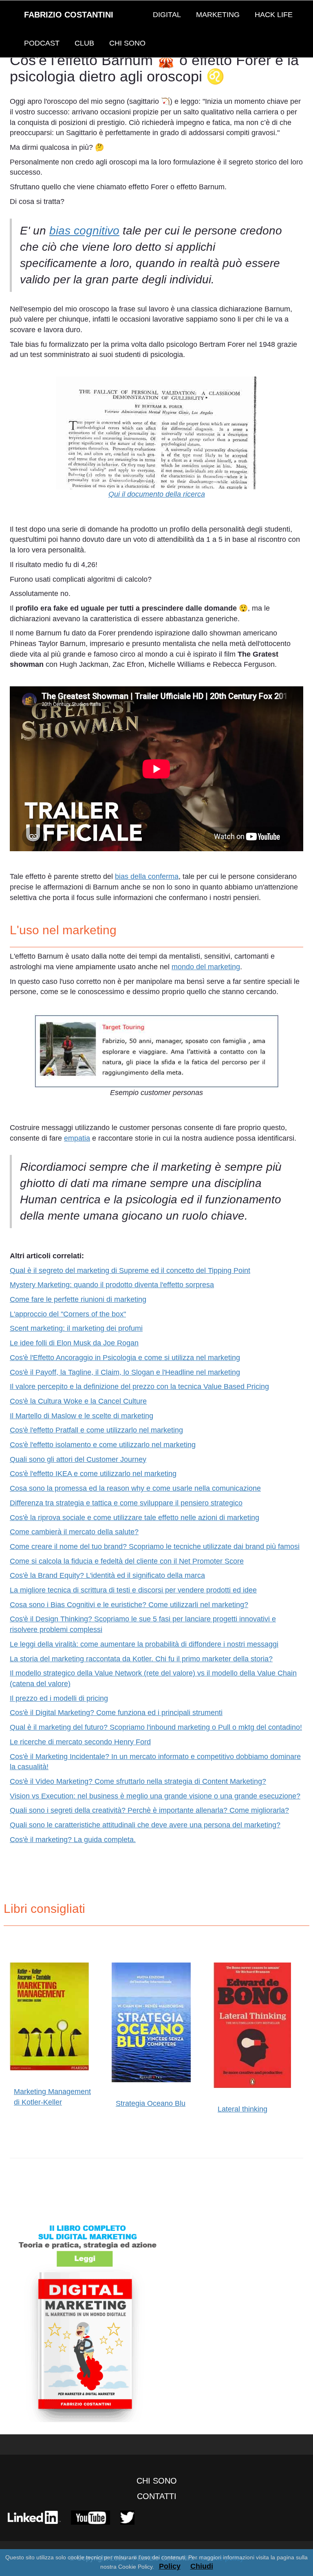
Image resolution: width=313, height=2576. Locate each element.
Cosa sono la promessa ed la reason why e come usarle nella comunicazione (135, 1488)
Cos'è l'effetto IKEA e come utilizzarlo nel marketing (93, 1474)
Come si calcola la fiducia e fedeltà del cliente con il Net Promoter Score (127, 1561)
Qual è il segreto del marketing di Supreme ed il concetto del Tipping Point (130, 1270)
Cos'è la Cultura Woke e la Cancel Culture (78, 1401)
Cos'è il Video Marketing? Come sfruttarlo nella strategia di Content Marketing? (138, 1781)
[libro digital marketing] (156, 2320)
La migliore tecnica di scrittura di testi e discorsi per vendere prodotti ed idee (133, 1590)
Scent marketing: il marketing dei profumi (76, 1328)
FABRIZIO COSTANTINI (69, 15)
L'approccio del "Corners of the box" (68, 1314)
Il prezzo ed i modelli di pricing (59, 1698)
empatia (77, 1138)
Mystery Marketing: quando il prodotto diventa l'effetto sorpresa (112, 1285)
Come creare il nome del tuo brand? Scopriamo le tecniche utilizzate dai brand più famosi (155, 1546)
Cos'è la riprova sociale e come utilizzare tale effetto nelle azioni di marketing (134, 1518)
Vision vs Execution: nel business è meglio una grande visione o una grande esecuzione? (155, 1796)
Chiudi (202, 2566)
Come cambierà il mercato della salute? (74, 1532)
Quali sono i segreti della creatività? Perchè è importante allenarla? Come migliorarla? (149, 1810)
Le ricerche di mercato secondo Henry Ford (80, 1742)
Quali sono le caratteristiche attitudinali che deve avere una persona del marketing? (145, 1825)
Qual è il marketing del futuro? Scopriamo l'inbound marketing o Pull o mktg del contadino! (156, 1727)
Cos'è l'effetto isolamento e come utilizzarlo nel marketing (103, 1445)
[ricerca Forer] (156, 433)
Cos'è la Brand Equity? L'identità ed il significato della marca (107, 1575)
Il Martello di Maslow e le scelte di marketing (82, 1416)
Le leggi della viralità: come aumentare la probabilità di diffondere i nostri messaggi (144, 1644)
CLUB (84, 43)
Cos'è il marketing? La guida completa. (73, 1840)
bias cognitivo (84, 231)
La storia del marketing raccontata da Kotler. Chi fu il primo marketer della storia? (141, 1659)
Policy (170, 2566)
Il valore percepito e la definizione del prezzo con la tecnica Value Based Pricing (139, 1387)
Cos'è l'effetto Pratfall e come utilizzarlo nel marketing (96, 1430)
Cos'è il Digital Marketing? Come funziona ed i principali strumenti (116, 1713)
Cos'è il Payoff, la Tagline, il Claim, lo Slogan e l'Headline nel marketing (125, 1372)
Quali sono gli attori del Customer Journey (78, 1459)
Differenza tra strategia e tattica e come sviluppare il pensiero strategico (126, 1503)
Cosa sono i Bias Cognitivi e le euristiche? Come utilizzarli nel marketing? (129, 1605)
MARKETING (218, 15)
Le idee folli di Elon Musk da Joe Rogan (74, 1343)
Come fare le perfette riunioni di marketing (78, 1299)
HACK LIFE (274, 15)
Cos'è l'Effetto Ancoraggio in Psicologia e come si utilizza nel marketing (125, 1358)
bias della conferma (147, 876)
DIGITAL (167, 15)
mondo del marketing (206, 967)
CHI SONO (127, 43)
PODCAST (42, 43)
